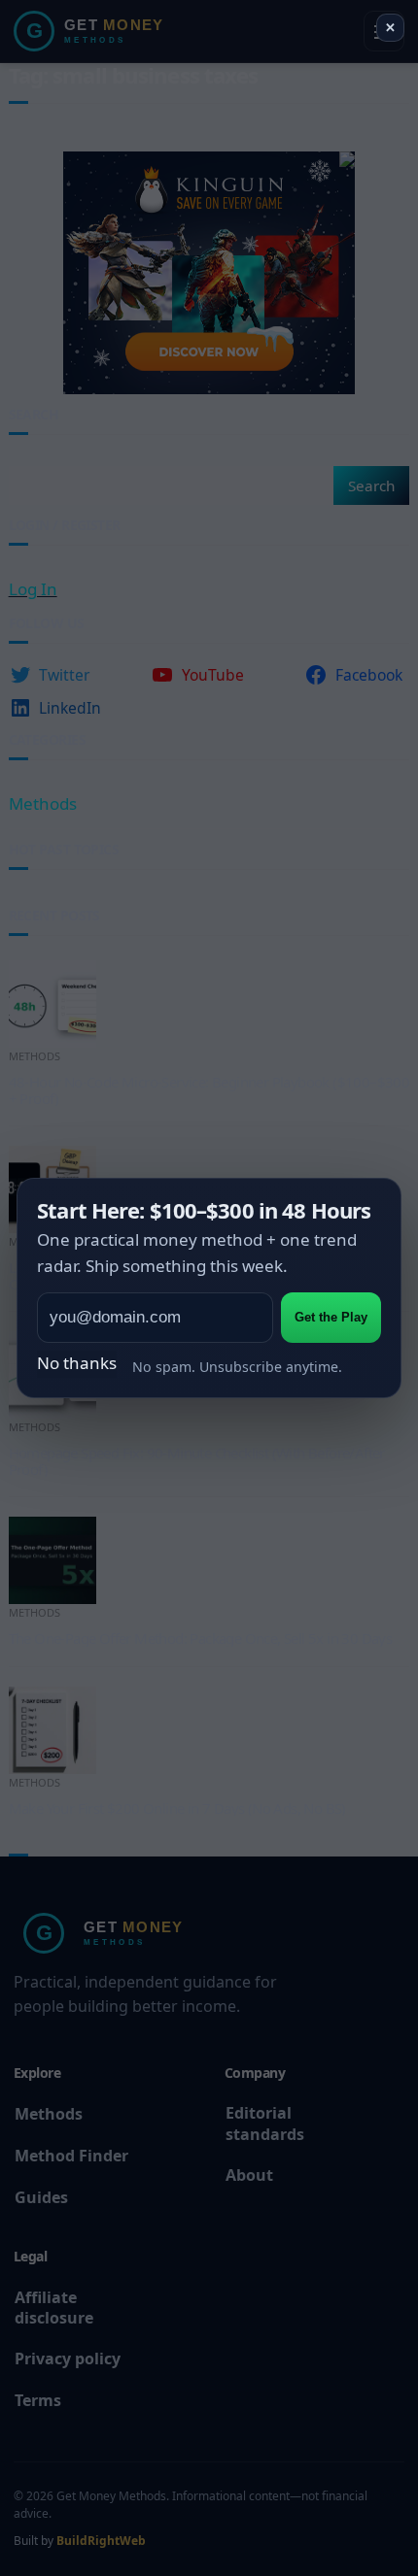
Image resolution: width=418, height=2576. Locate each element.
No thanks (77, 1363)
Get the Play (331, 1317)
